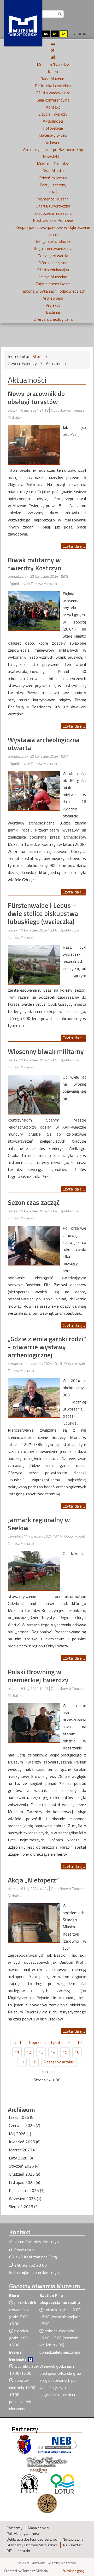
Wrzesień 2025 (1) (25, 2199)
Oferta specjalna (53, 263)
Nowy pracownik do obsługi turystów (36, 398)
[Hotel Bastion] (47, 2464)
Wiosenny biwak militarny (46, 1051)
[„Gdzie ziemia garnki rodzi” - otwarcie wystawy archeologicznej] (34, 1397)
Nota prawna (73, 2539)
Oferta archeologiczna (53, 319)
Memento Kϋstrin (53, 199)
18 (34, 2062)
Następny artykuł (59, 2062)
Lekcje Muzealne (53, 277)
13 (41, 2052)
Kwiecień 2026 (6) (25, 2142)
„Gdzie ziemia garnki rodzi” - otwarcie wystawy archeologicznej (47, 1347)
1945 (53, 192)
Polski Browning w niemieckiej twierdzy (38, 1676)
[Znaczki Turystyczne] (47, 2503)
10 (79, 2042)
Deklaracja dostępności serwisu (32, 2539)
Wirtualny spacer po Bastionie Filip (53, 149)
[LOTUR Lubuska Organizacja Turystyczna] (62, 2483)
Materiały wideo (53, 135)
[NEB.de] (57, 2444)
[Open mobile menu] (53, 43)
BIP (9, 2551)
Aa (46, 34)
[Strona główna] (53, 57)
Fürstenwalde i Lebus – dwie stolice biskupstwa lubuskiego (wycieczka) (43, 913)
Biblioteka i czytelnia (53, 86)
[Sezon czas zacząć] (34, 1245)
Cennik (53, 234)
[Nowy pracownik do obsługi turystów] (34, 444)
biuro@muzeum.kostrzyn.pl (38, 2272)
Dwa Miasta (53, 171)
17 (22, 2062)
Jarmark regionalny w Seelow (39, 1524)
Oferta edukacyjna (53, 270)
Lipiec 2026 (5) (22, 2117)
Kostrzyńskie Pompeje (53, 220)
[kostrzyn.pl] (24, 2444)
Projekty (53, 305)
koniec (47, 2071)
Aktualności (53, 121)
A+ (85, 34)
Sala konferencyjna (53, 100)
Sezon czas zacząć (34, 1202)
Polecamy (15, 2528)
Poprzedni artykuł (45, 2042)
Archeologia (53, 298)
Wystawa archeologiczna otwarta (44, 744)
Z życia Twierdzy (53, 114)
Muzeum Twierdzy (53, 65)
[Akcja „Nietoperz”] (34, 1922)
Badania (53, 312)
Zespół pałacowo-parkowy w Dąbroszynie (53, 227)
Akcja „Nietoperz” (33, 1880)
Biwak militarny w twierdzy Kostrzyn (34, 564)
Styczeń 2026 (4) (24, 2166)
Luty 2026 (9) (21, 2158)
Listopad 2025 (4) (25, 2182)
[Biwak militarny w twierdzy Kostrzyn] (34, 610)
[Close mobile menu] (53, 50)
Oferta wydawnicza (53, 93)
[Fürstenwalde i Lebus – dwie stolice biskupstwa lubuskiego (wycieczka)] (34, 964)
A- (75, 34)
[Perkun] (29, 2483)
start (17, 2042)
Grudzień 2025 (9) (25, 2174)
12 (29, 2052)
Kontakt (53, 107)
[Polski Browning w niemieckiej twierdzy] (34, 1722)
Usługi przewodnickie (53, 241)
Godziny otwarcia (53, 256)
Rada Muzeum (53, 79)
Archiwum (53, 142)
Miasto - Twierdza (53, 163)
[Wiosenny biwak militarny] (34, 1094)
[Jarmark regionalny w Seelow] (34, 1570)
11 (17, 2052)
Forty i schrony (53, 185)
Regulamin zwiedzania (53, 248)
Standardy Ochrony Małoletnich (32, 2545)
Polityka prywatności (23, 2534)
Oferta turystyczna (53, 206)
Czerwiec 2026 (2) (25, 2125)
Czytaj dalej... (74, 546)
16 (77, 2052)
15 (65, 2052)
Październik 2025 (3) (27, 2190)
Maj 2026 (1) (20, 2134)
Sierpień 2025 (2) (24, 2207)
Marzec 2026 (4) (23, 2150)
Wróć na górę (74, 2571)
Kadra (53, 72)
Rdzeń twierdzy (53, 178)
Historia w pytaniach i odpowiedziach (53, 291)
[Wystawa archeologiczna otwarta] (34, 790)
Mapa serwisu (39, 2528)
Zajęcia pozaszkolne (53, 284)
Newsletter (53, 156)
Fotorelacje (53, 128)
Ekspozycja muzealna (53, 213)
